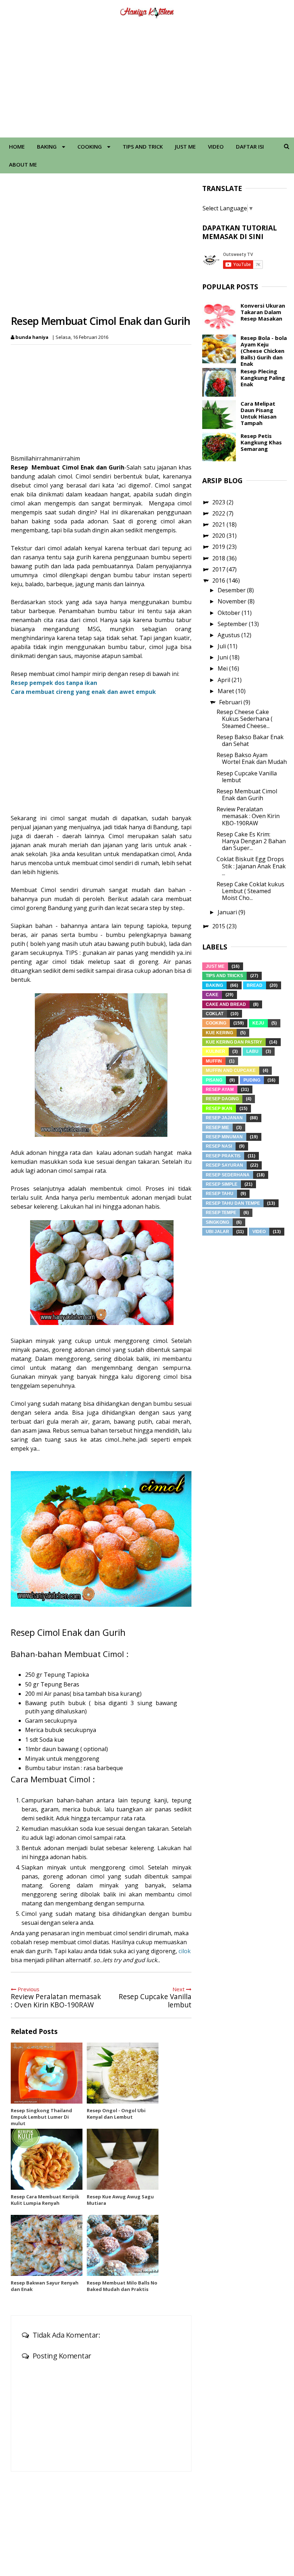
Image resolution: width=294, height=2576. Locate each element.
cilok (185, 1951)
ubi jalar (217, 1232)
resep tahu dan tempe (233, 1203)
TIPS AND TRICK (143, 146)
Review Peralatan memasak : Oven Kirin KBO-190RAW (248, 816)
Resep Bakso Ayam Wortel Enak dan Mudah (252, 758)
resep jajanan (224, 1118)
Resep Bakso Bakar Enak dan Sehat (250, 740)
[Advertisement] (147, 80)
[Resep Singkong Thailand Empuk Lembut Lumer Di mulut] (47, 2073)
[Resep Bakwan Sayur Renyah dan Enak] (47, 2245)
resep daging (222, 1099)
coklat (215, 1014)
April (225, 680)
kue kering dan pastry (234, 1042)
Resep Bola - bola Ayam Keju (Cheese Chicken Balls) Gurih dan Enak (264, 351)
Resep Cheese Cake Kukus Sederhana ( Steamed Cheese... (245, 719)
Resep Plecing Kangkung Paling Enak (263, 378)
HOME (17, 146)
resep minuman (224, 1137)
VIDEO (216, 146)
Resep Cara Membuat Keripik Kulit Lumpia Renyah (45, 2200)
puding (252, 1080)
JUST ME (185, 146)
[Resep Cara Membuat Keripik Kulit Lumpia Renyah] (47, 2159)
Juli (222, 646)
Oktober (230, 613)
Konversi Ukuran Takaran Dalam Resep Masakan (263, 312)
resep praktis (223, 1156)
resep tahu (220, 1194)
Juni (224, 657)
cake (212, 995)
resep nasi (219, 1146)
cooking (216, 1023)
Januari (228, 912)
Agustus (229, 635)
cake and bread (226, 1004)
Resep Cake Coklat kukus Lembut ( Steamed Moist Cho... (250, 891)
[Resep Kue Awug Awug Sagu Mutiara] (123, 2159)
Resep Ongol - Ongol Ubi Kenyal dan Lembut (116, 2114)
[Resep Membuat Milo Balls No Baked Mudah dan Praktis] (123, 2245)
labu (252, 1051)
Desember (232, 590)
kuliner (215, 1051)
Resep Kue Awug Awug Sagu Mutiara (120, 2200)
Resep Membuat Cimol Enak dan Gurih (247, 795)
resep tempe (221, 1213)
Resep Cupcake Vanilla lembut (247, 777)
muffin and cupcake (231, 1070)
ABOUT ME (23, 164)
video (259, 1232)
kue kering (219, 1033)
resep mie (217, 1128)
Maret (227, 691)
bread (255, 985)
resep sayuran (224, 1165)
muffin (214, 1061)
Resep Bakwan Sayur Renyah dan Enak (45, 2286)
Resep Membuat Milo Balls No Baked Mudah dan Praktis (122, 2286)
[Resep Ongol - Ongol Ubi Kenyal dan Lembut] (123, 2073)
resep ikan (219, 1109)
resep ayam (220, 1089)
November (233, 601)
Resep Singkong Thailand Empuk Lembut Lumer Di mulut (41, 2117)
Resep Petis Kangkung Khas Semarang (261, 442)
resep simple (222, 1184)
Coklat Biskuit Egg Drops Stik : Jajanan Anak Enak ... (251, 866)
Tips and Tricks (224, 976)
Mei (223, 668)
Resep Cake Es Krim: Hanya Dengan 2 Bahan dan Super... (251, 841)
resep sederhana (228, 1175)
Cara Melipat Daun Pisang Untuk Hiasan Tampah (259, 413)
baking (214, 985)
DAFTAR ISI (250, 146)
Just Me (215, 966)
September (233, 624)
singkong (217, 1222)
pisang (214, 1080)
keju (258, 1023)
